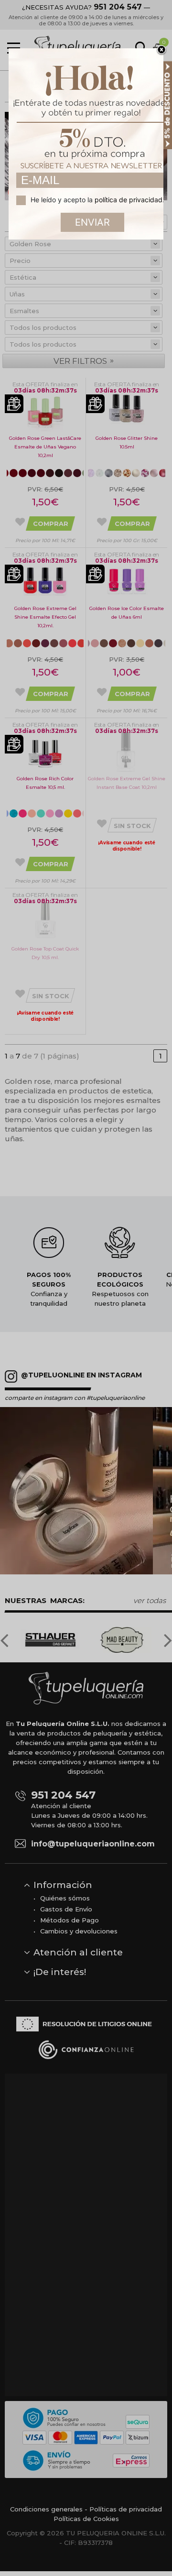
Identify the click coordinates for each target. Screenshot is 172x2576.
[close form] (161, 50)
